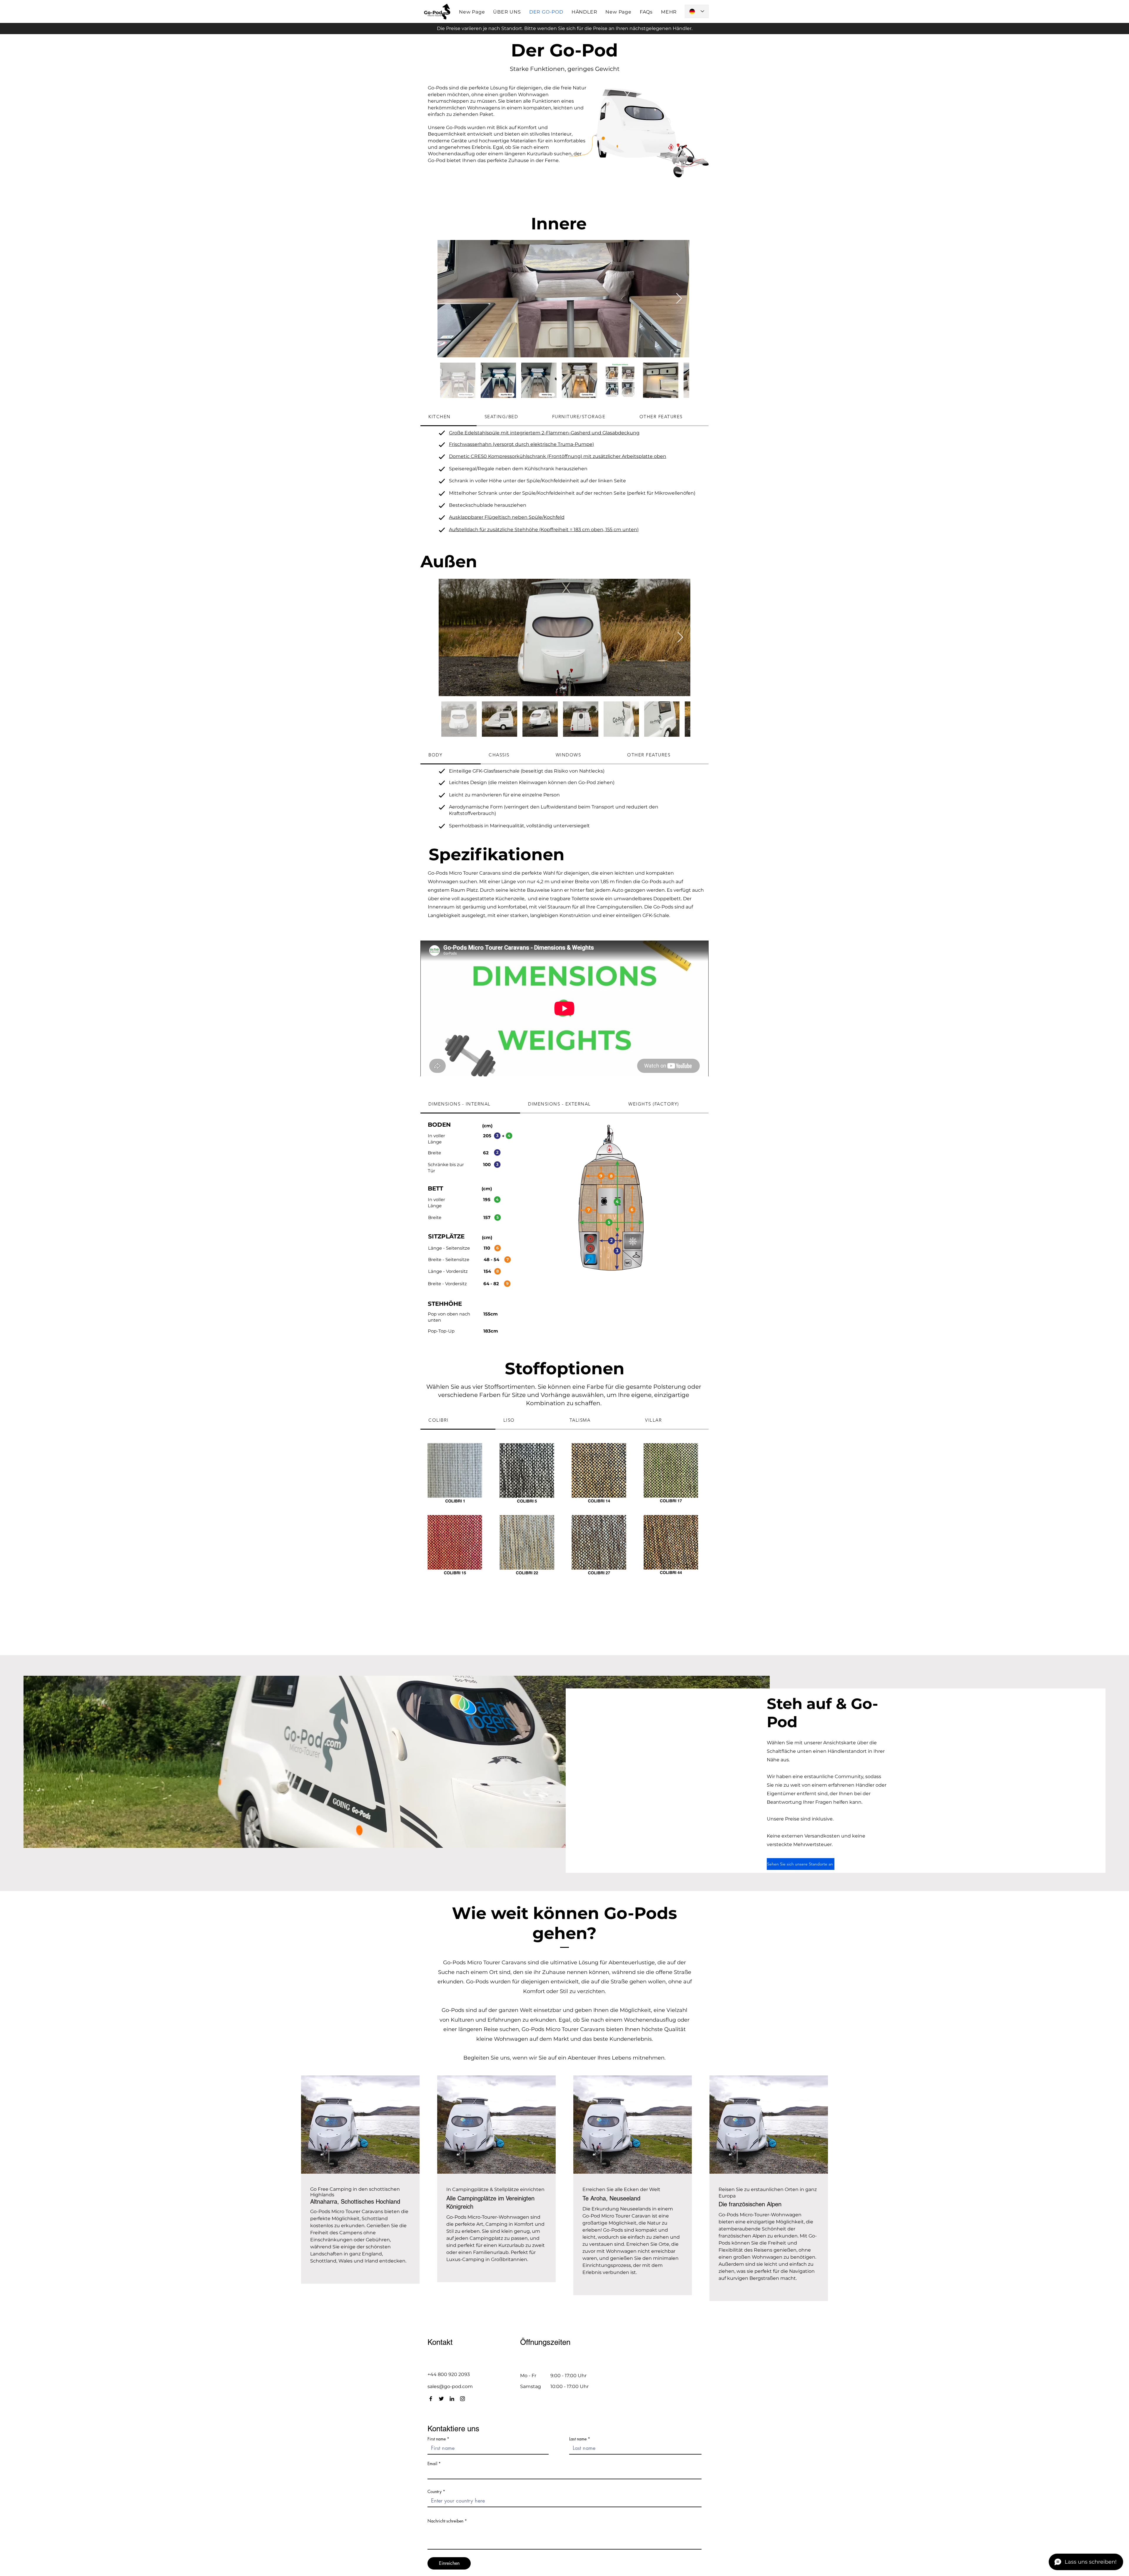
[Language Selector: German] (697, 11)
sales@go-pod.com (450, 2386)
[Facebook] (431, 2399)
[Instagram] (462, 2399)
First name (437, 2439)
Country (435, 2492)
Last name (578, 2439)
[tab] (449, 417)
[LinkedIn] (452, 2399)
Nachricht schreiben (445, 2521)
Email (432, 2464)
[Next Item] (679, 299)
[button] (669, 12)
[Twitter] (441, 2399)
